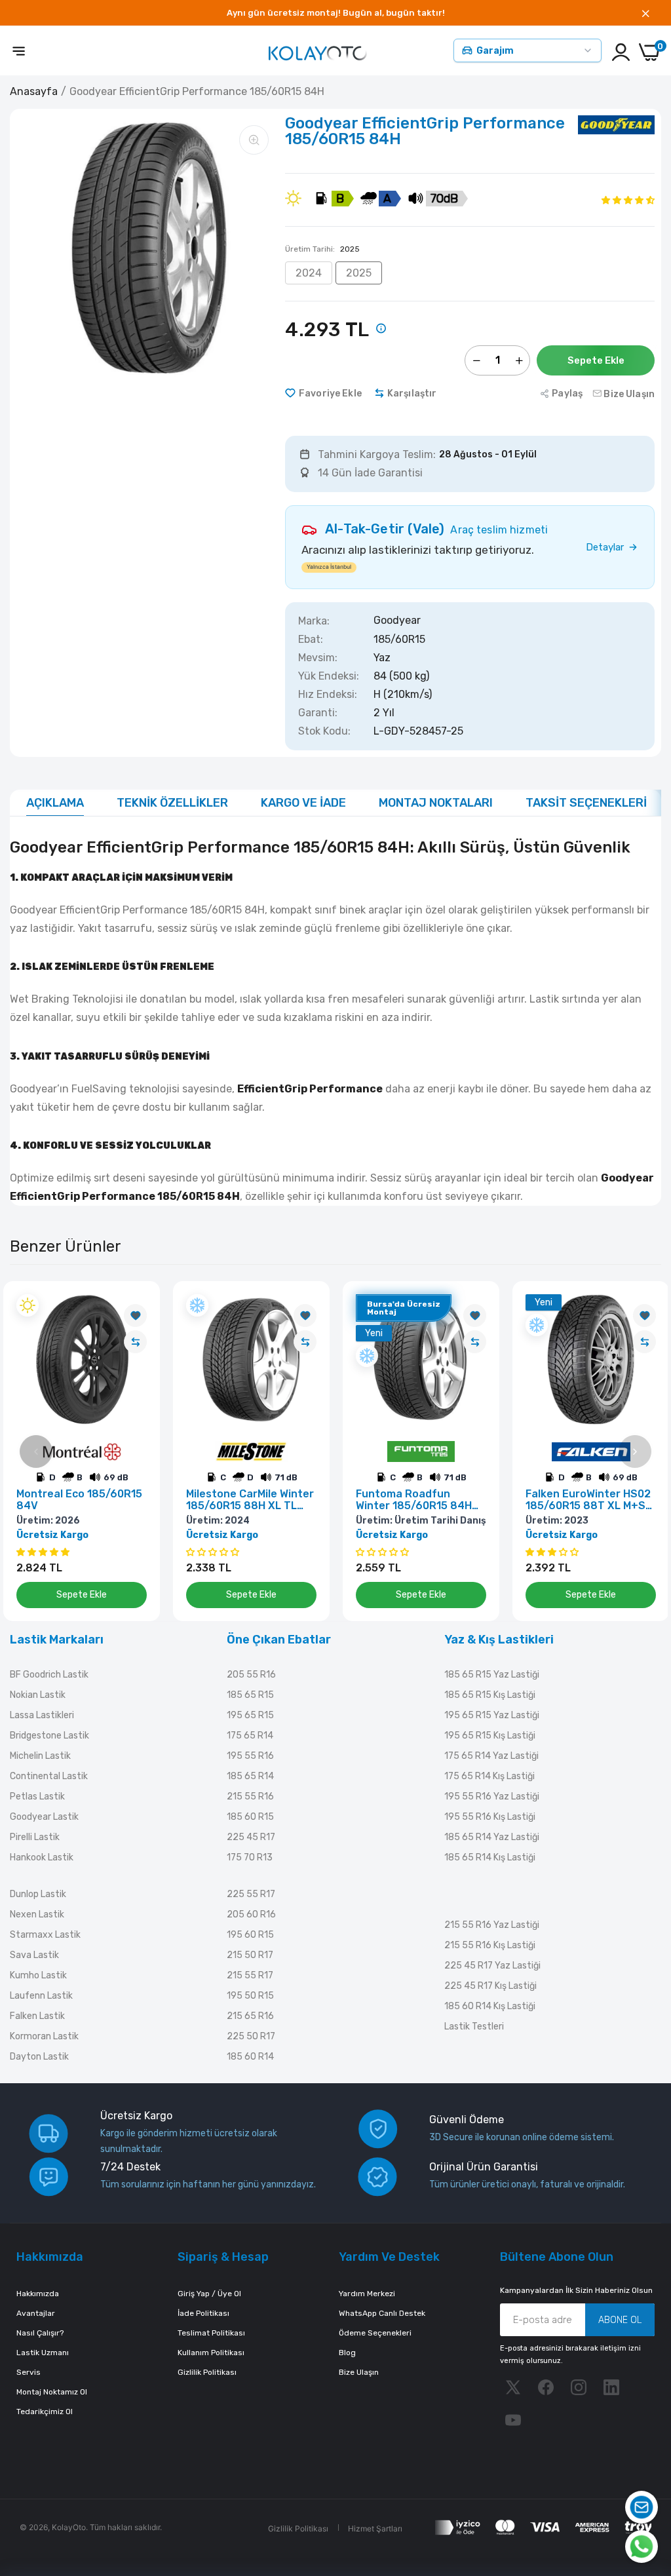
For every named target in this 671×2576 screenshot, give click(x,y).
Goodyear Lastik (44, 1817)
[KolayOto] (318, 52)
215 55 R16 (250, 1797)
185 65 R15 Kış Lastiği (490, 1695)
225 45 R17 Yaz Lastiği (492, 1966)
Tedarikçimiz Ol (45, 2412)
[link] (135, 1316)
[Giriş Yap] (621, 52)
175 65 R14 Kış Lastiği (489, 1776)
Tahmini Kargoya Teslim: (377, 455)
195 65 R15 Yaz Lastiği (492, 1715)
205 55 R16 (251, 1675)
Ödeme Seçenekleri (375, 2333)
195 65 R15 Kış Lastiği (490, 1736)
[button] (628, 200)
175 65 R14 (250, 1736)
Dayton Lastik (39, 2057)
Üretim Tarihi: (322, 249)
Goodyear (397, 621)
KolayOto (69, 2527)
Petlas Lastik (37, 1797)
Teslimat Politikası (211, 2333)
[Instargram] (579, 2387)
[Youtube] (513, 2420)
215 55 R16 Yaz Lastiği (492, 1925)
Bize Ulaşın (359, 2372)
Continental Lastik (49, 1776)
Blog (347, 2353)
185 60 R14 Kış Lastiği (490, 2006)
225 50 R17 (251, 2036)
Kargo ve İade (303, 803)
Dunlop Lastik (38, 1894)
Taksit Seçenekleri (586, 803)
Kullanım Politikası (211, 2353)
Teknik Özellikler (172, 803)
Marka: (314, 621)
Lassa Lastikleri (42, 1715)
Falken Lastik (37, 2016)
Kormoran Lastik (44, 2036)
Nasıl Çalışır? (40, 2333)
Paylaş (567, 394)
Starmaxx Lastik (45, 1935)
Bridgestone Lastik (49, 1736)
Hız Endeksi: (328, 695)
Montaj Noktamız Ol (52, 2392)
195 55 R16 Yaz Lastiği (492, 1797)
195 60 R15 (250, 1935)
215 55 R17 (250, 1975)
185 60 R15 (250, 1817)
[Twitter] (513, 2387)
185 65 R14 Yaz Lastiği (492, 1837)
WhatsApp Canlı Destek (382, 2313)
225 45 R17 (251, 1837)
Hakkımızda (38, 2294)
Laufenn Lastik (41, 1996)
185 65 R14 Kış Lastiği (490, 1857)
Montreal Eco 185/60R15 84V (79, 1500)
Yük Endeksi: (329, 676)
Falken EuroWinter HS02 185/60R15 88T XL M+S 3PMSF (588, 1500)
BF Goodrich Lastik (49, 1675)
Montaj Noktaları (436, 803)
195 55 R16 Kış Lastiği (490, 1817)
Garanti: (318, 713)
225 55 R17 (251, 1894)
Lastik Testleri (474, 2027)
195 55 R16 (250, 1756)
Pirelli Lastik (35, 1837)
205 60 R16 (251, 1914)
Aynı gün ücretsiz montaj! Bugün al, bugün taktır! (336, 13)
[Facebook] (546, 2387)
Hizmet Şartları (375, 2528)
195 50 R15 (250, 1996)
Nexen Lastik (37, 1914)
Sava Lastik (34, 1955)
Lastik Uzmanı (43, 2353)
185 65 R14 (250, 1776)
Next (635, 1451)
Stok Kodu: (324, 731)
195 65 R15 (250, 1715)
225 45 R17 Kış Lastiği (490, 1986)
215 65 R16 (250, 2016)
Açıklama (55, 803)
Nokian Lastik (38, 1695)
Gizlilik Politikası (207, 2372)
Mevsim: (318, 658)
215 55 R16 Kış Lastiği (490, 1945)
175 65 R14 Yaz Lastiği (491, 1756)
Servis (29, 2372)
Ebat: (311, 640)
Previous (36, 1451)
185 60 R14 (250, 2057)
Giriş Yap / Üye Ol (209, 2294)
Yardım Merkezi (367, 2294)
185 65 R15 (250, 1695)
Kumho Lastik (38, 1975)
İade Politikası (203, 2313)
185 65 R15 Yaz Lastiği (492, 1675)
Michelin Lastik (40, 1756)
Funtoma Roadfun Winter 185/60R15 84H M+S (414, 1500)
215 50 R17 (250, 1955)
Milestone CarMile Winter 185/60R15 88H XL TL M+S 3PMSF (250, 1500)
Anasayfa (34, 91)
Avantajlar (36, 2313)
